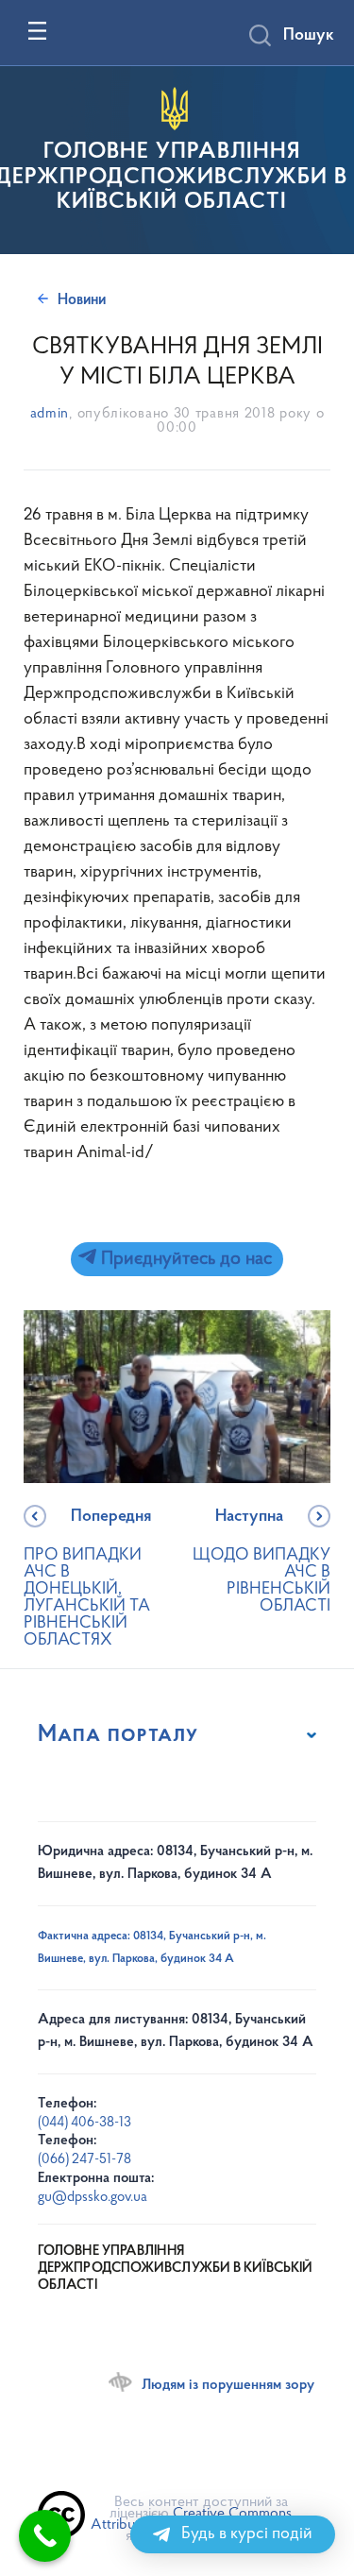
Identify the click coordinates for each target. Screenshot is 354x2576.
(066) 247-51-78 (84, 2160)
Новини (82, 300)
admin (50, 414)
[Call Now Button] (45, 2536)
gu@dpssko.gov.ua (93, 2198)
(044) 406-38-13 (84, 2123)
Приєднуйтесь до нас (184, 1259)
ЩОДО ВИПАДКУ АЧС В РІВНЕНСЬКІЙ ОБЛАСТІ (261, 1562)
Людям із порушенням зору (228, 2385)
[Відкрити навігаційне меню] (37, 31)
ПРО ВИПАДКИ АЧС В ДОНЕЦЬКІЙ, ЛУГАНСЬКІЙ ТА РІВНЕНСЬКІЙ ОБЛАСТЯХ (87, 1579)
